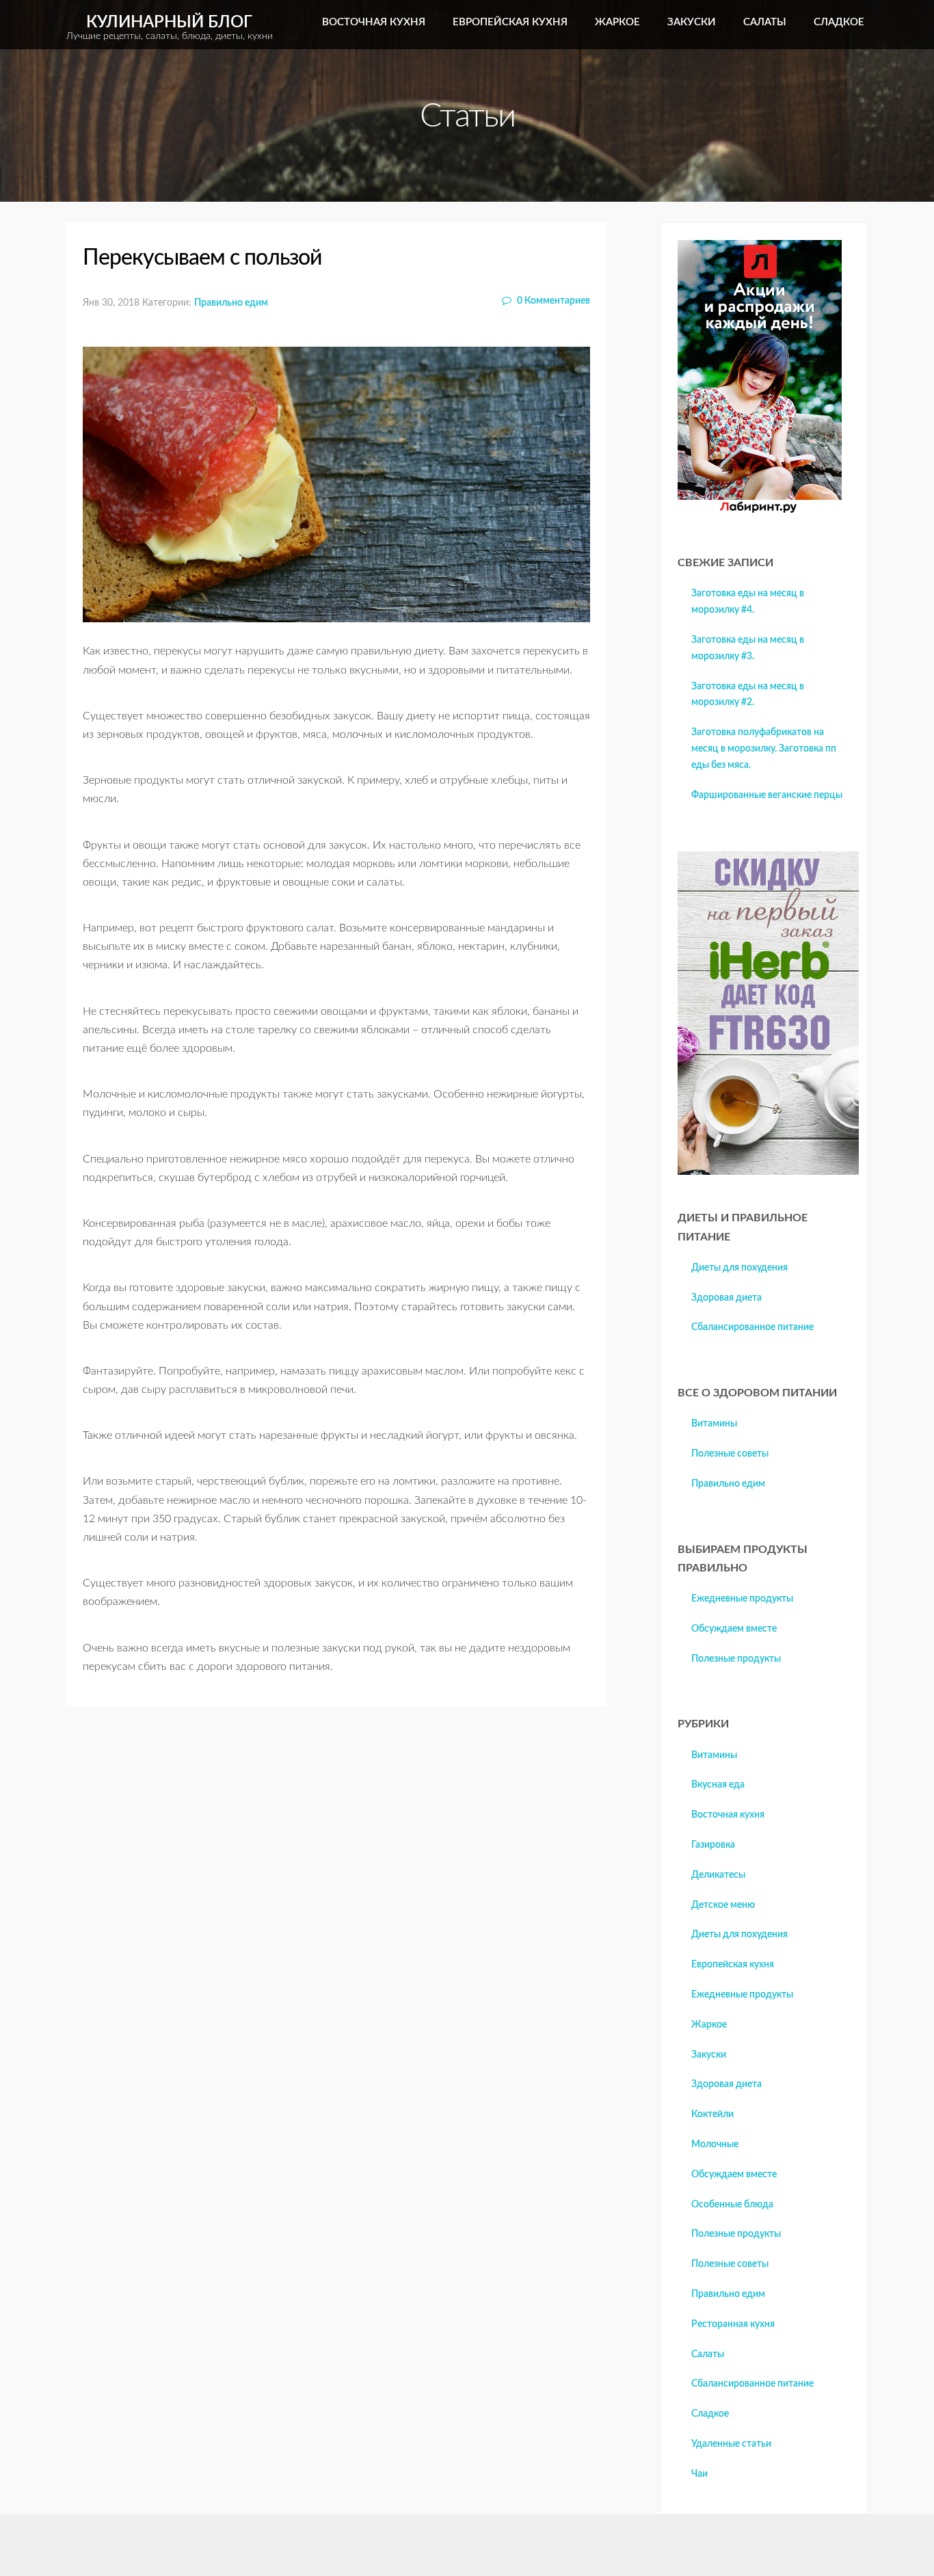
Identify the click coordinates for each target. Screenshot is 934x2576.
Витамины (714, 1424)
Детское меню (723, 1905)
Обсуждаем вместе (734, 1629)
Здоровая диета (726, 1298)
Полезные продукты (736, 1659)
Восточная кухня (374, 22)
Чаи (699, 2474)
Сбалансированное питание (752, 1327)
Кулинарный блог (170, 28)
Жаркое (617, 22)
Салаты (765, 22)
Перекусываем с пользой (202, 258)
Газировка (713, 1845)
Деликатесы (718, 1875)
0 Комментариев (552, 301)
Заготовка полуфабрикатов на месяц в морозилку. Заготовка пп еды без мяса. (764, 749)
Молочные (715, 2145)
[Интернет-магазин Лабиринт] (760, 510)
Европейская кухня (510, 22)
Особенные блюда (732, 2205)
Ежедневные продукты (742, 1599)
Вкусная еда (718, 1785)
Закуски (692, 22)
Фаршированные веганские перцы (767, 795)
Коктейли (712, 2114)
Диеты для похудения (739, 1268)
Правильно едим (231, 303)
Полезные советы (730, 1454)
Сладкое (839, 22)
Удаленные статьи (731, 2444)
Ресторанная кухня (733, 2324)
